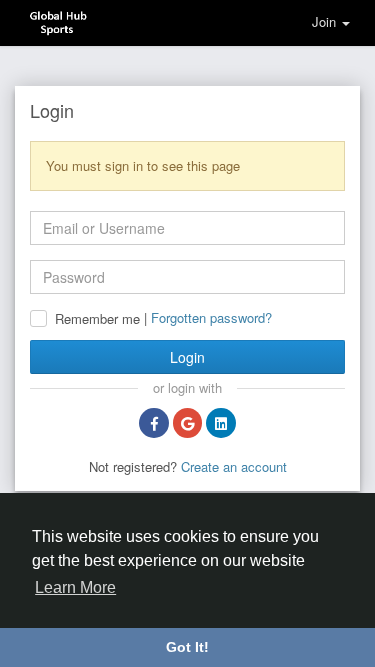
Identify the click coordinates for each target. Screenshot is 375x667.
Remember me (97, 319)
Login (187, 357)
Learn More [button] (75, 587)
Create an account (234, 466)
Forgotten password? (211, 317)
